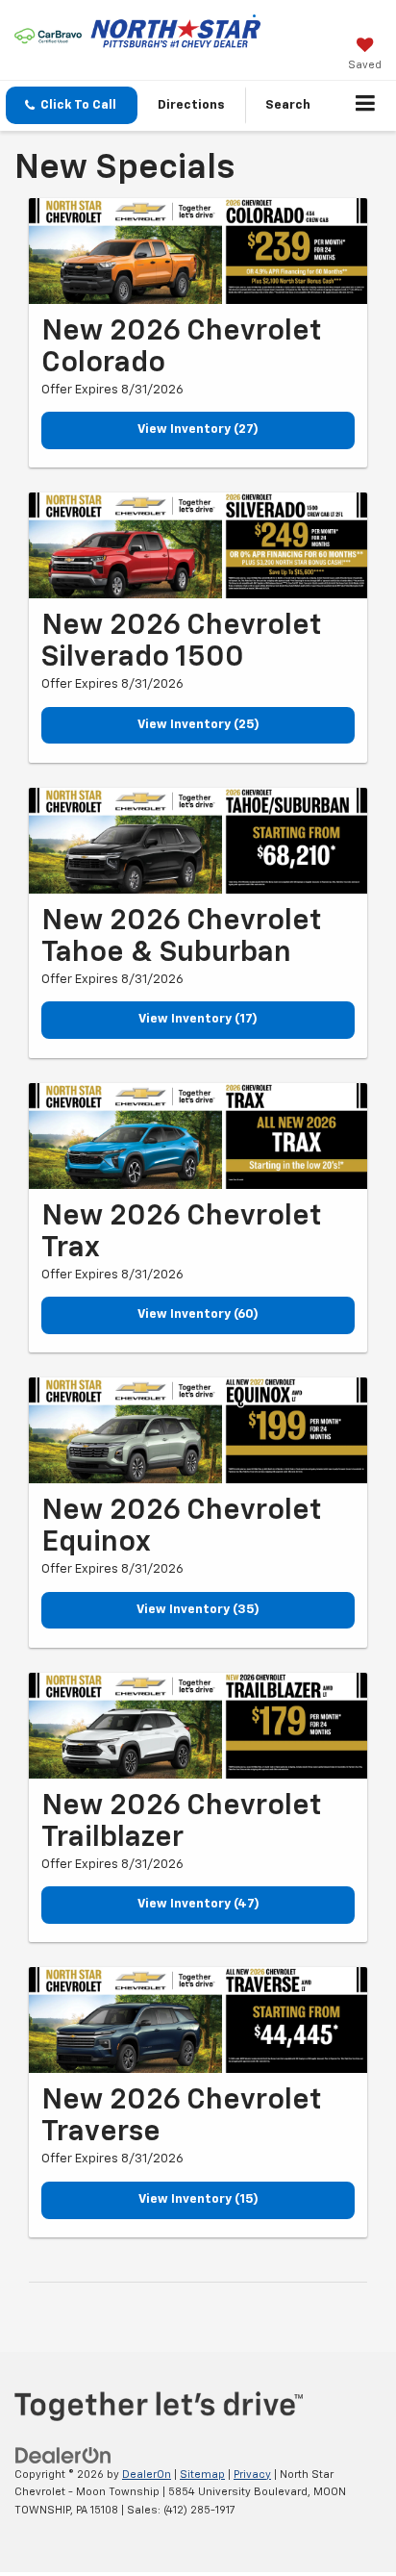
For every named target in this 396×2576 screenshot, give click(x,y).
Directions (191, 105)
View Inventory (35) (198, 1610)
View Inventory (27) (198, 429)
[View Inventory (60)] (198, 1136)
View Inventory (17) (198, 1019)
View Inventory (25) (198, 725)
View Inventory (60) (198, 1314)
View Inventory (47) (198, 1904)
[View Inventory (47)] (198, 1726)
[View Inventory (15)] (198, 2020)
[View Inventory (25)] (198, 545)
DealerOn (147, 2475)
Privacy (252, 2475)
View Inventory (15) (198, 2199)
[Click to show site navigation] (366, 106)
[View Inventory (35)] (198, 1430)
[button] (72, 105)
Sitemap (202, 2475)
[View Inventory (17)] (198, 841)
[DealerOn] (63, 2455)
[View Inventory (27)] (198, 251)
